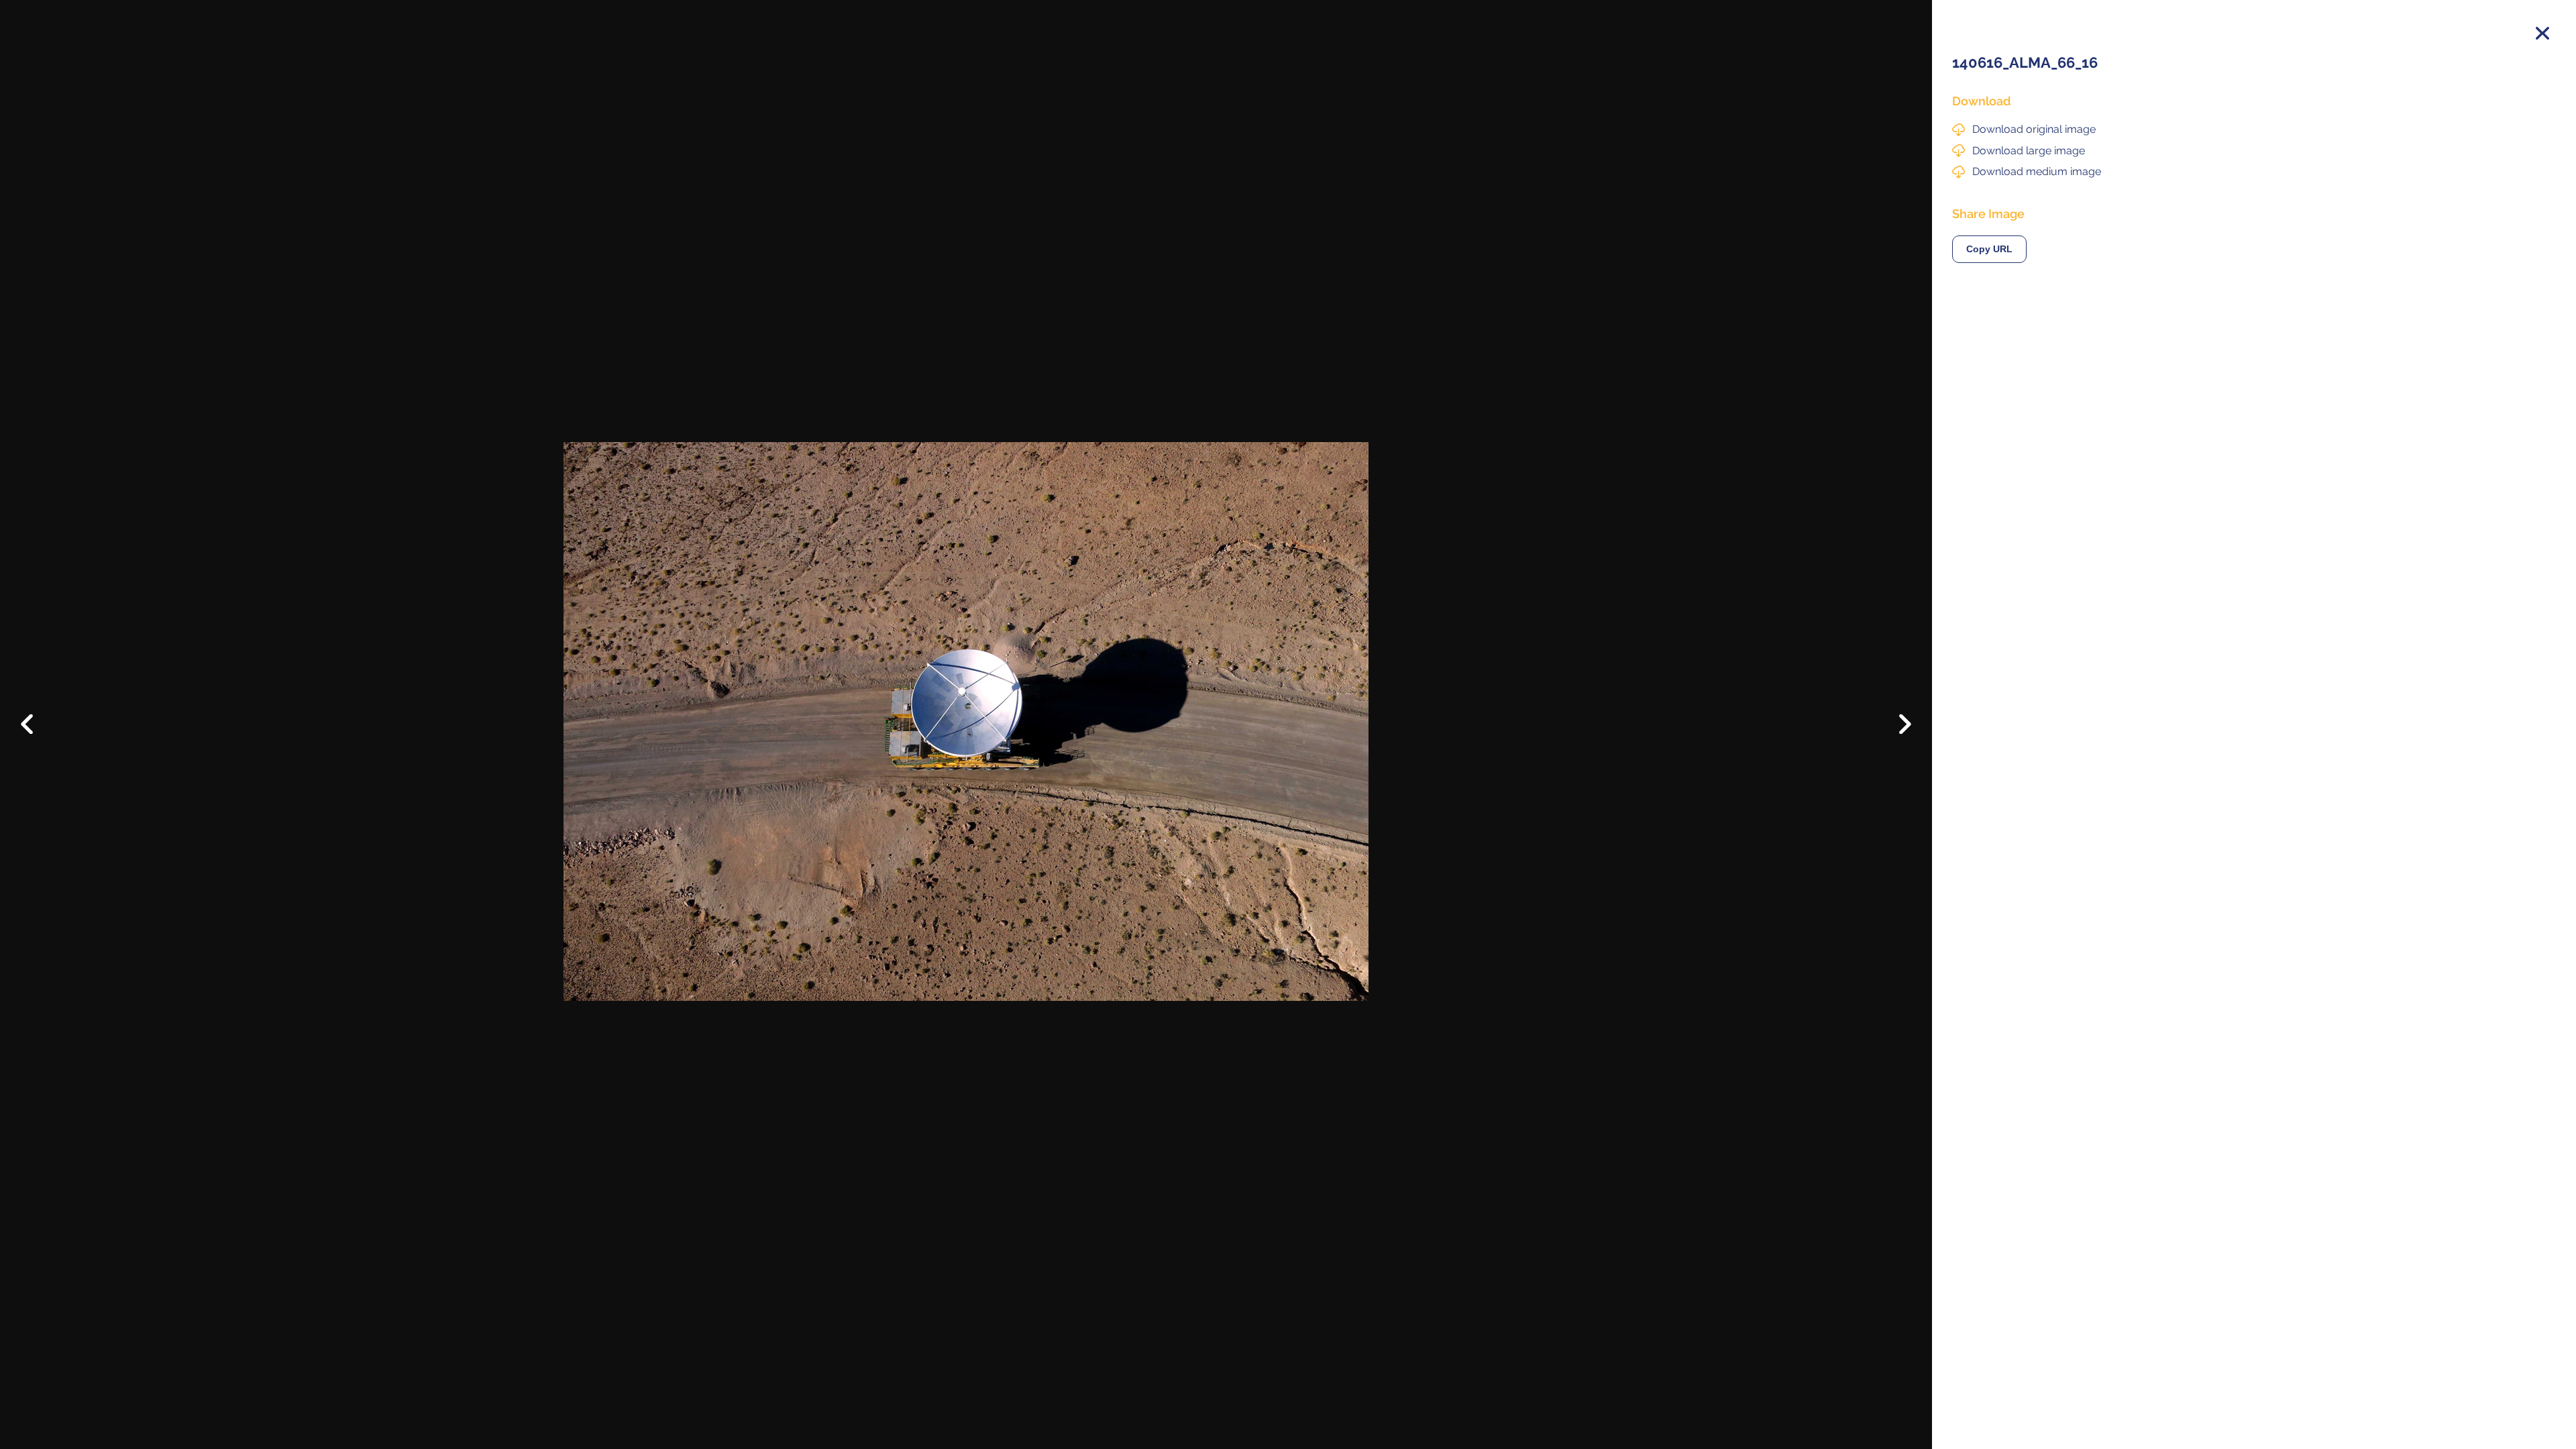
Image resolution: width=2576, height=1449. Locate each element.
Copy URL (1989, 249)
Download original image (2034, 129)
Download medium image (2037, 171)
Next (1895, 728)
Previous (37, 714)
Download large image (2029, 151)
